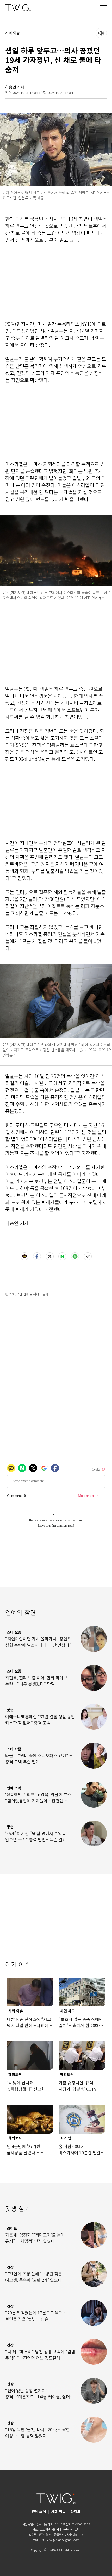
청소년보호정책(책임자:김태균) (50, 2529)
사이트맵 (74, 2529)
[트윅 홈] (18, 8)
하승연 (11, 87)
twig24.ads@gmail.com (64, 2540)
